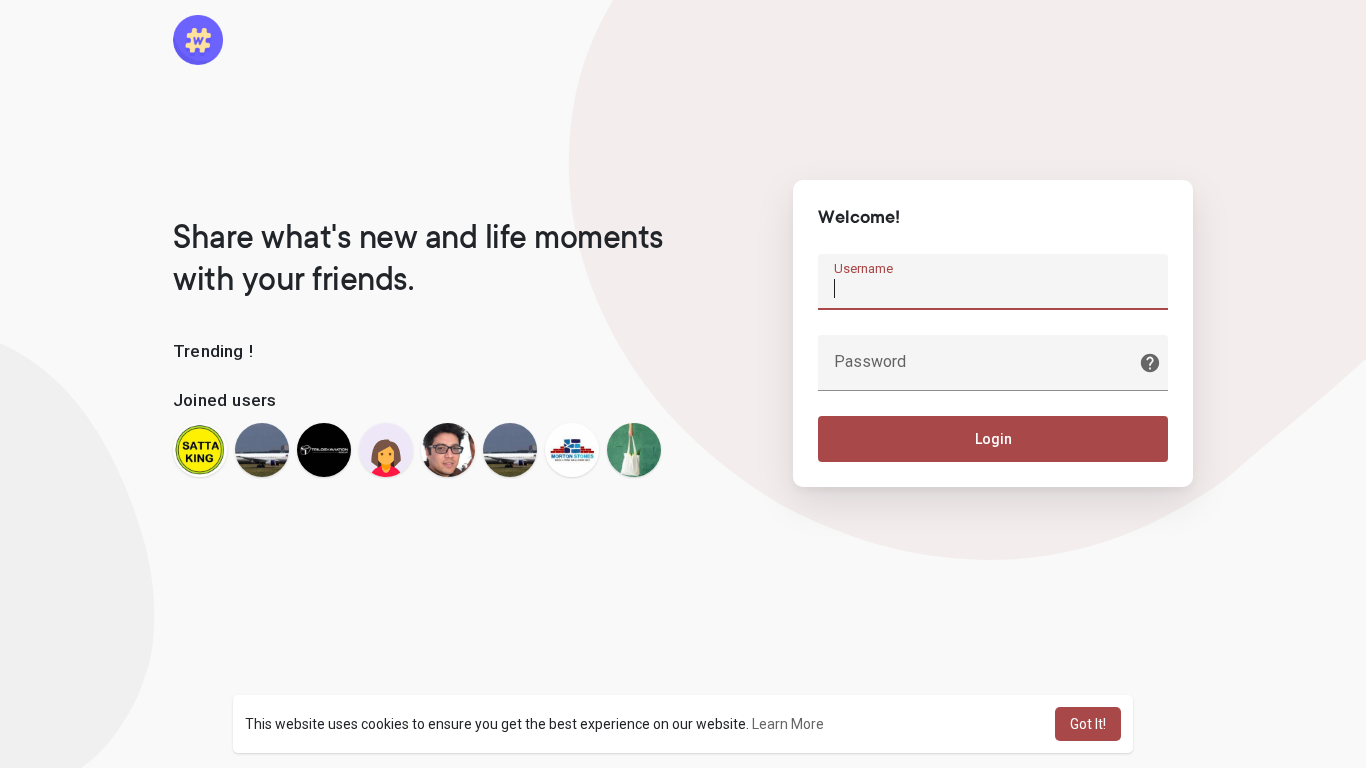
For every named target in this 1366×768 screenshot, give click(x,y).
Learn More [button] (788, 724)
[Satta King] (200, 450)
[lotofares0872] (262, 450)
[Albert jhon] (448, 450)
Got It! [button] (1088, 724)
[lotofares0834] (510, 450)
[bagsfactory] (634, 450)
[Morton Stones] (572, 450)
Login (993, 439)
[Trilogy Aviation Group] (324, 450)
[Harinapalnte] (386, 450)
